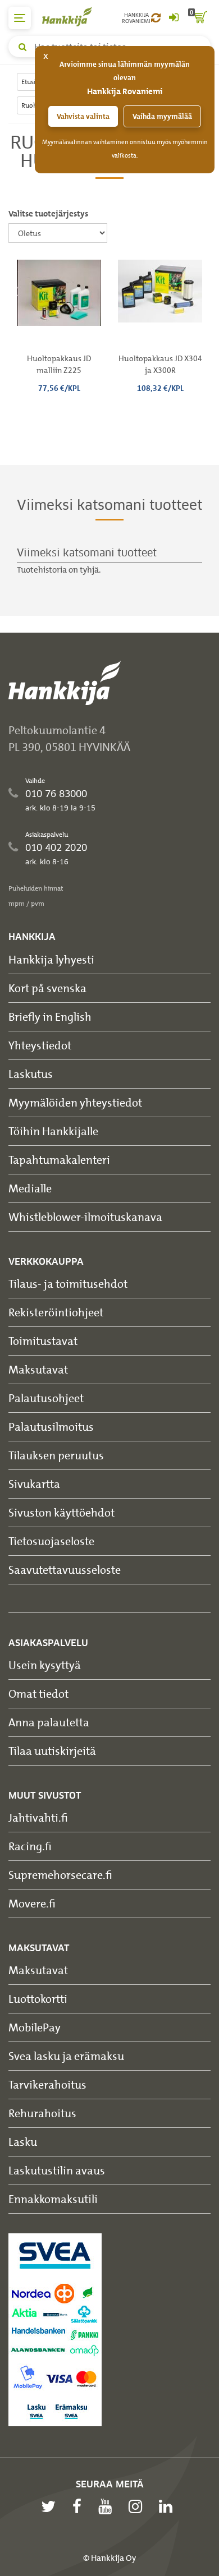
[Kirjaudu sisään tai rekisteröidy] (174, 18)
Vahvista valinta (83, 116)
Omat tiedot (38, 1693)
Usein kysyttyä (45, 1665)
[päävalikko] (20, 18)
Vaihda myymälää (162, 116)
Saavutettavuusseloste (65, 1570)
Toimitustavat (43, 1341)
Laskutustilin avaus (57, 2170)
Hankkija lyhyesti (51, 959)
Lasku (23, 2142)
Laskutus (31, 1074)
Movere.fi (32, 1903)
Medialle (30, 1188)
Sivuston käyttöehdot (61, 1512)
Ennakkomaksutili (53, 2199)
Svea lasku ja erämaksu (66, 2056)
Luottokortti (38, 1999)
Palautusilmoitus (51, 1427)
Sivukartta (34, 1484)
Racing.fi (30, 1846)
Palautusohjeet (46, 1398)
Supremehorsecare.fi (60, 1875)
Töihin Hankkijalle (53, 1131)
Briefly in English (50, 1017)
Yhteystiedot (40, 1045)
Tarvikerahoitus (47, 2084)
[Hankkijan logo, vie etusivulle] (73, 17)
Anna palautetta (49, 1722)
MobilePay (35, 2027)
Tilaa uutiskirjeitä (52, 1751)
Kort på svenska (47, 988)
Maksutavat (38, 1369)
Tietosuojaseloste (51, 1541)
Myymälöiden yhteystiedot (75, 1102)
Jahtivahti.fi (38, 1817)
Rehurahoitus (42, 2113)
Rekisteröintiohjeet (56, 1312)
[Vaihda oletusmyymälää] (156, 18)
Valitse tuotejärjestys (48, 214)
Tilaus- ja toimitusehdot (68, 1284)
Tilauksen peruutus (56, 1455)
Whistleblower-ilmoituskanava (85, 1217)
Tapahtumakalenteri (59, 1160)
